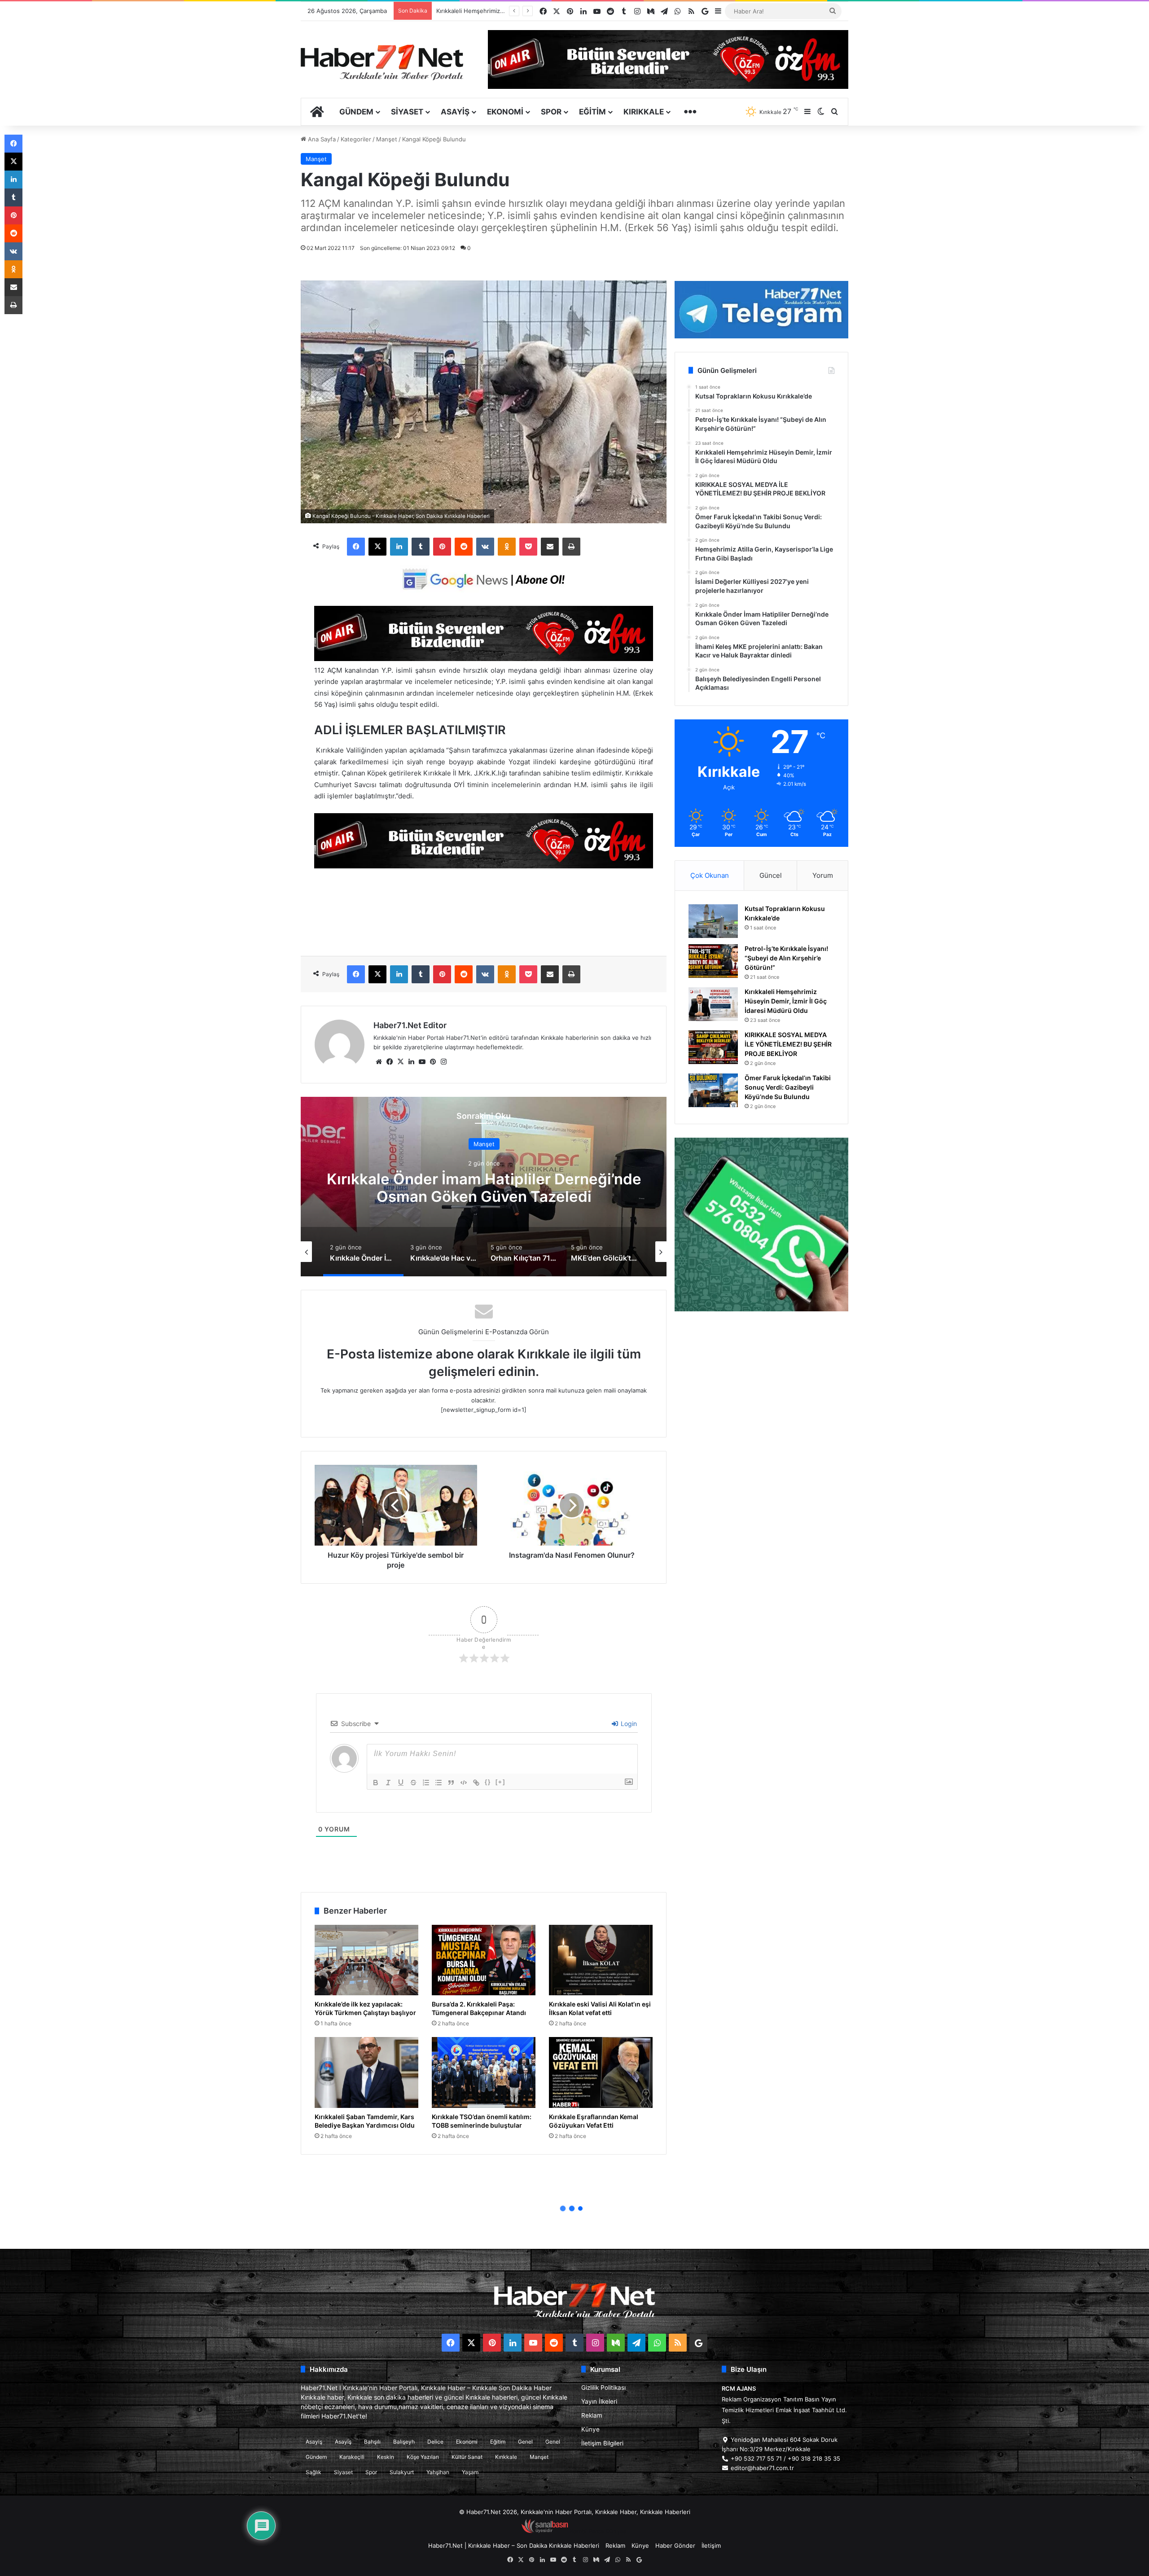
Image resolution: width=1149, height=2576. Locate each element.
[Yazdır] (571, 547)
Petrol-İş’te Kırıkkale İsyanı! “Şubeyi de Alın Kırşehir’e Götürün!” (786, 958)
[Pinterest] (442, 547)
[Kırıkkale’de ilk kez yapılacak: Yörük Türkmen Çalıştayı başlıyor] (366, 1960)
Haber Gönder (675, 2545)
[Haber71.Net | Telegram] (761, 310)
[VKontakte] (485, 547)
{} (488, 1782)
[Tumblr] (421, 547)
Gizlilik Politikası (603, 2388)
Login (628, 1724)
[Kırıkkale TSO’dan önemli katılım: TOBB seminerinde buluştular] (484, 2072)
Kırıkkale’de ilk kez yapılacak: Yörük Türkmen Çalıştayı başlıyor (365, 2008)
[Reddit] (464, 547)
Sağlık (314, 2472)
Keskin (386, 2457)
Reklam (592, 2415)
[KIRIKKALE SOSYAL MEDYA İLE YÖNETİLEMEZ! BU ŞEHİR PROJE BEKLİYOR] (713, 1047)
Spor (551, 112)
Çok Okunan (710, 875)
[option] (526, 1187)
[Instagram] (443, 1062)
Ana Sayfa (321, 139)
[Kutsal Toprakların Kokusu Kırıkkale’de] (713, 921)
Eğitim (592, 112)
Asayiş (455, 112)
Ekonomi (505, 112)
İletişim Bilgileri (602, 2443)
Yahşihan (438, 2472)
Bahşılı (372, 2442)
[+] (500, 1782)
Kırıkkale (644, 112)
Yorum (823, 875)
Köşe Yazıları (423, 2457)
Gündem (356, 112)
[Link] (476, 1783)
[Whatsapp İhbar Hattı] (761, 1224)
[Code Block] (464, 1783)
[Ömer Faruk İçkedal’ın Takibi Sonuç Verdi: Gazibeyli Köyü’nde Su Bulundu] (713, 1090)
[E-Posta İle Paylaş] (550, 547)
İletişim (711, 2545)
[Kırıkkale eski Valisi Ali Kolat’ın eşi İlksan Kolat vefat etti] (601, 1960)
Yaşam (470, 2472)
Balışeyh (404, 2442)
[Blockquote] (451, 1783)
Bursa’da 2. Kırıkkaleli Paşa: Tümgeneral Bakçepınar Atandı (479, 2008)
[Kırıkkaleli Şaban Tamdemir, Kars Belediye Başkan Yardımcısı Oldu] (366, 2072)
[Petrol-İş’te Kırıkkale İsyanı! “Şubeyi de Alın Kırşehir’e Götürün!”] (713, 961)
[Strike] (413, 1783)
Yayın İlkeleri (599, 2401)
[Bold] (376, 1783)
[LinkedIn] (399, 547)
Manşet (387, 139)
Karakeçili (352, 2457)
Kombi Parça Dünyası (599, 2531)
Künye (590, 2429)
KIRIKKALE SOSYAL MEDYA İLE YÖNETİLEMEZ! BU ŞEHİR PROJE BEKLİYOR (788, 1044)
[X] (377, 547)
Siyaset (407, 112)
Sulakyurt (402, 2472)
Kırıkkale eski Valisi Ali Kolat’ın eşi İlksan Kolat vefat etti (600, 2008)
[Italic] (388, 1783)
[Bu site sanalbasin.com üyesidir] (545, 2531)
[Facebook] (356, 547)
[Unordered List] (439, 1783)
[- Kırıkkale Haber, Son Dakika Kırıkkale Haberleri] (484, 659)
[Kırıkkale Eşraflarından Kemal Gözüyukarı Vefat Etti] (601, 2072)
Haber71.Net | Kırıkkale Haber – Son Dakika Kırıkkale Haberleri (514, 2545)
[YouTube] (422, 1062)
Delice (435, 2442)
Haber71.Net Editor (410, 1025)
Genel (525, 2442)
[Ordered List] (426, 1783)
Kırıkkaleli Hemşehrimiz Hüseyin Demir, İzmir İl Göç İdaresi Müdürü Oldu (786, 1001)
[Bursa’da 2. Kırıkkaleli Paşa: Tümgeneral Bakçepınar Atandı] (484, 1960)
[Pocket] (528, 547)
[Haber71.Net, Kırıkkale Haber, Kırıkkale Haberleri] (382, 62)
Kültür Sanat (467, 2457)
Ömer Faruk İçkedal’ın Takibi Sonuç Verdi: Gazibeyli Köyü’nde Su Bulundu (788, 1087)
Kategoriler (356, 139)
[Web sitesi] (379, 1062)
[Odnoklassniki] (507, 547)
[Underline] (401, 1783)
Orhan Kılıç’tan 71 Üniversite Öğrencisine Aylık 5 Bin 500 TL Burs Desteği (526, 1187)
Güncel (771, 875)
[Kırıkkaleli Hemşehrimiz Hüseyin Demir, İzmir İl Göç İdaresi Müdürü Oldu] (713, 1004)
